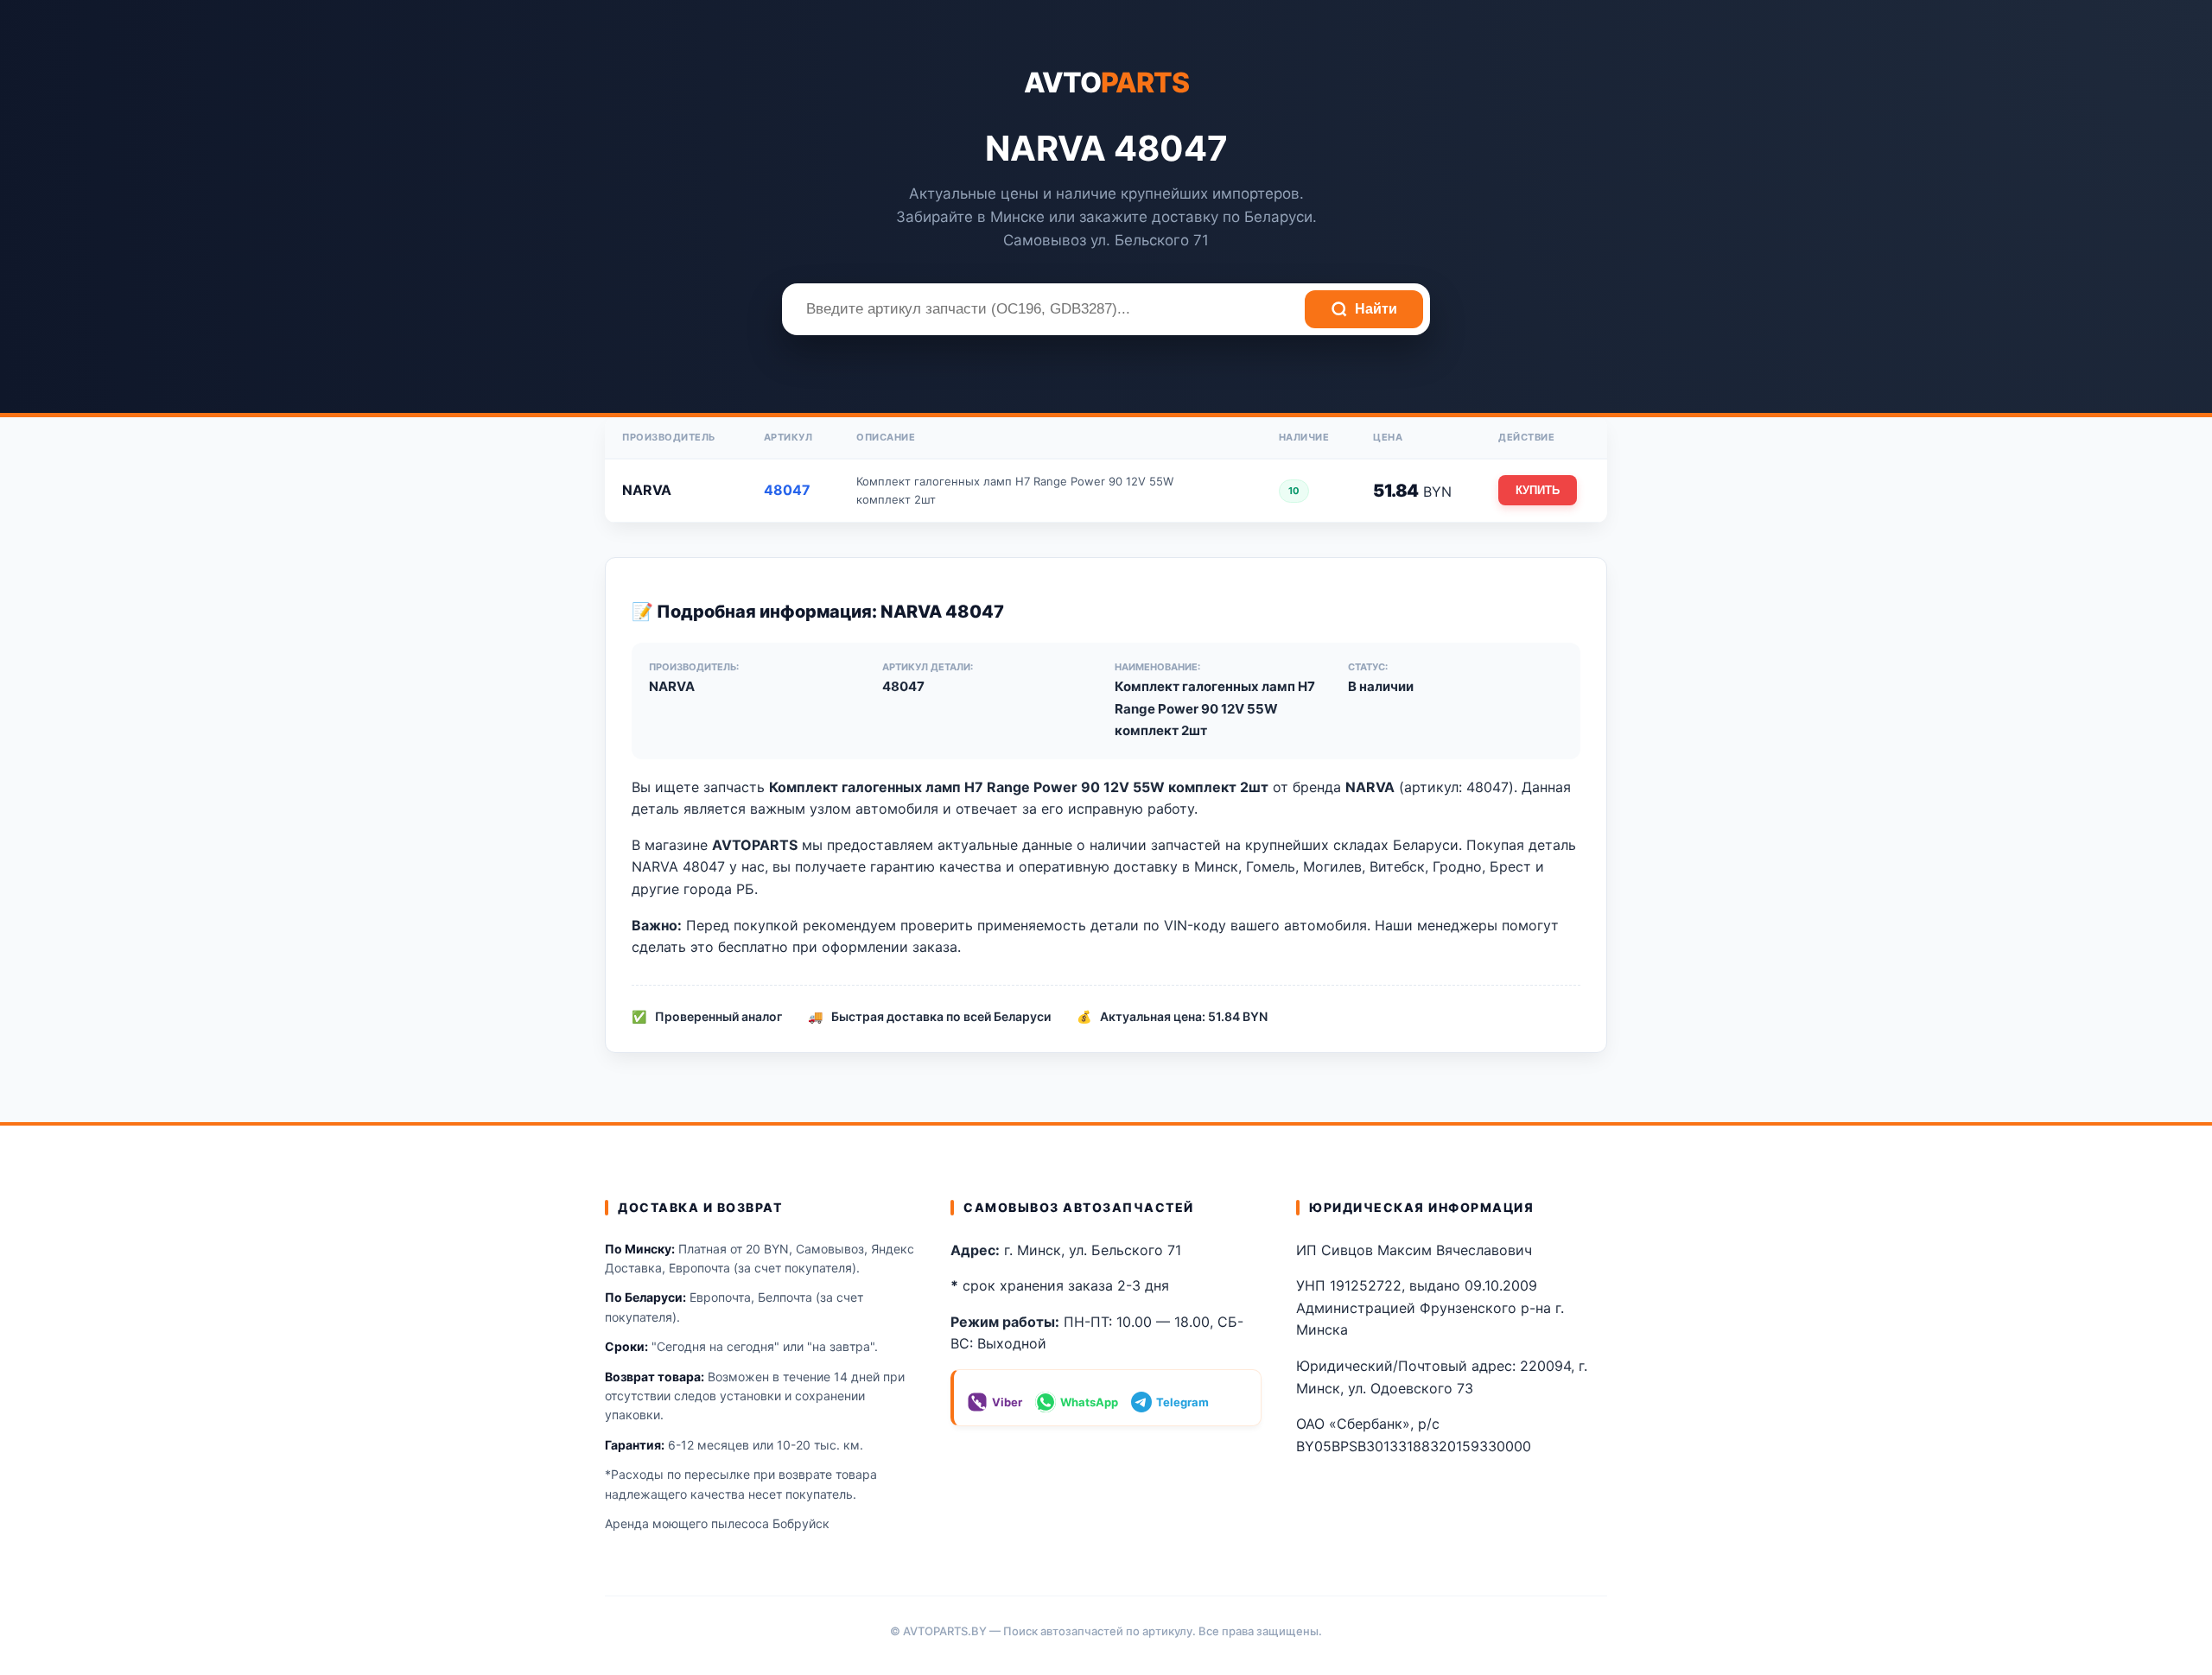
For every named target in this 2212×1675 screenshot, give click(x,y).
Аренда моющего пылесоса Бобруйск (717, 1523)
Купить (1538, 490)
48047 (787, 490)
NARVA (647, 490)
